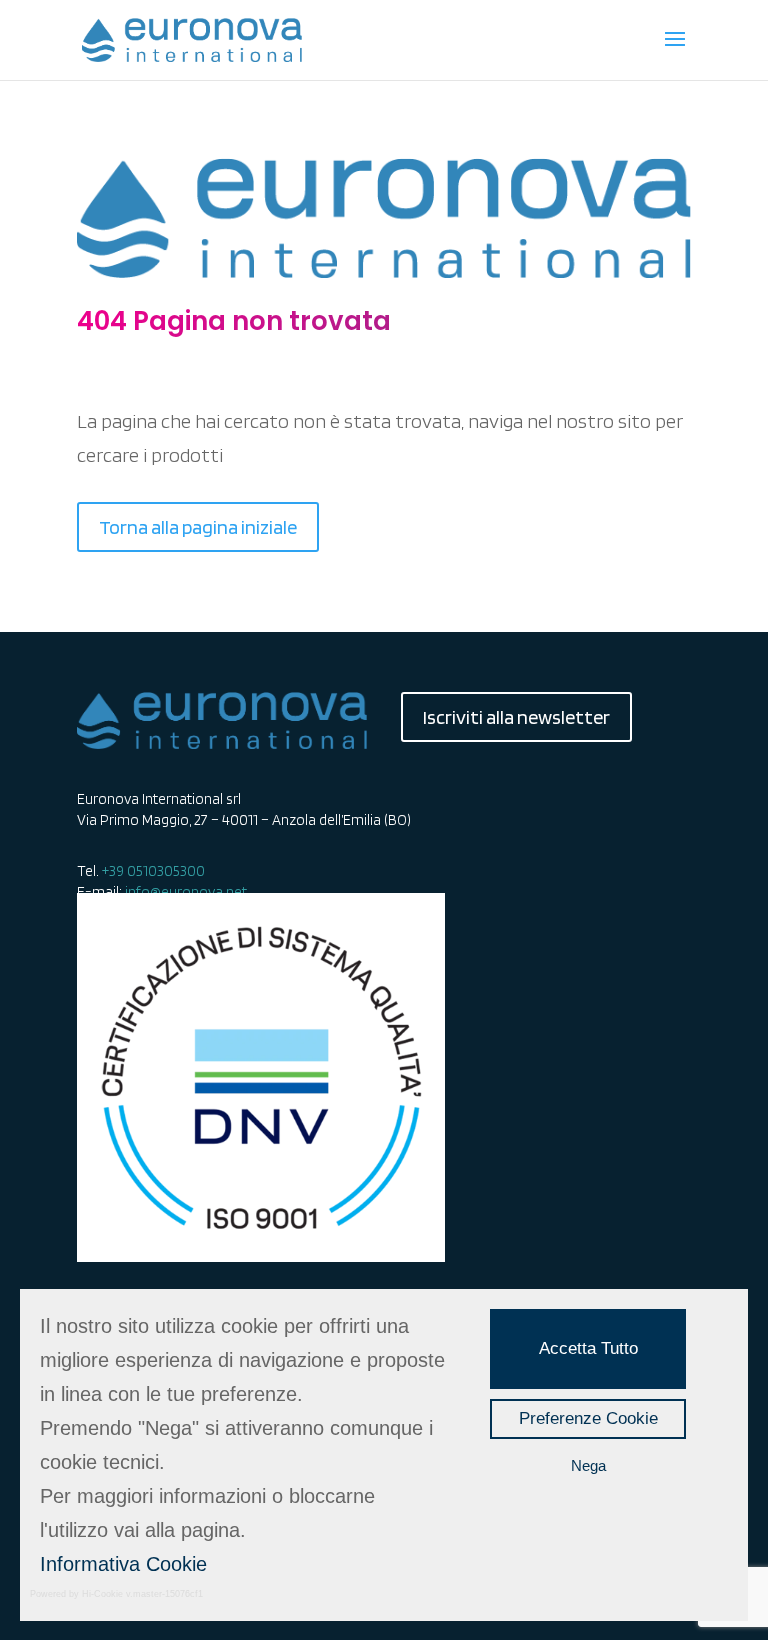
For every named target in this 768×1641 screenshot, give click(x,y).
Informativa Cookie (123, 1564)
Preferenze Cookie (588, 1418)
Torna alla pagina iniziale (198, 527)
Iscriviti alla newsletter (516, 717)
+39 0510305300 (153, 871)
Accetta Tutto (588, 1348)
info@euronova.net (186, 892)
